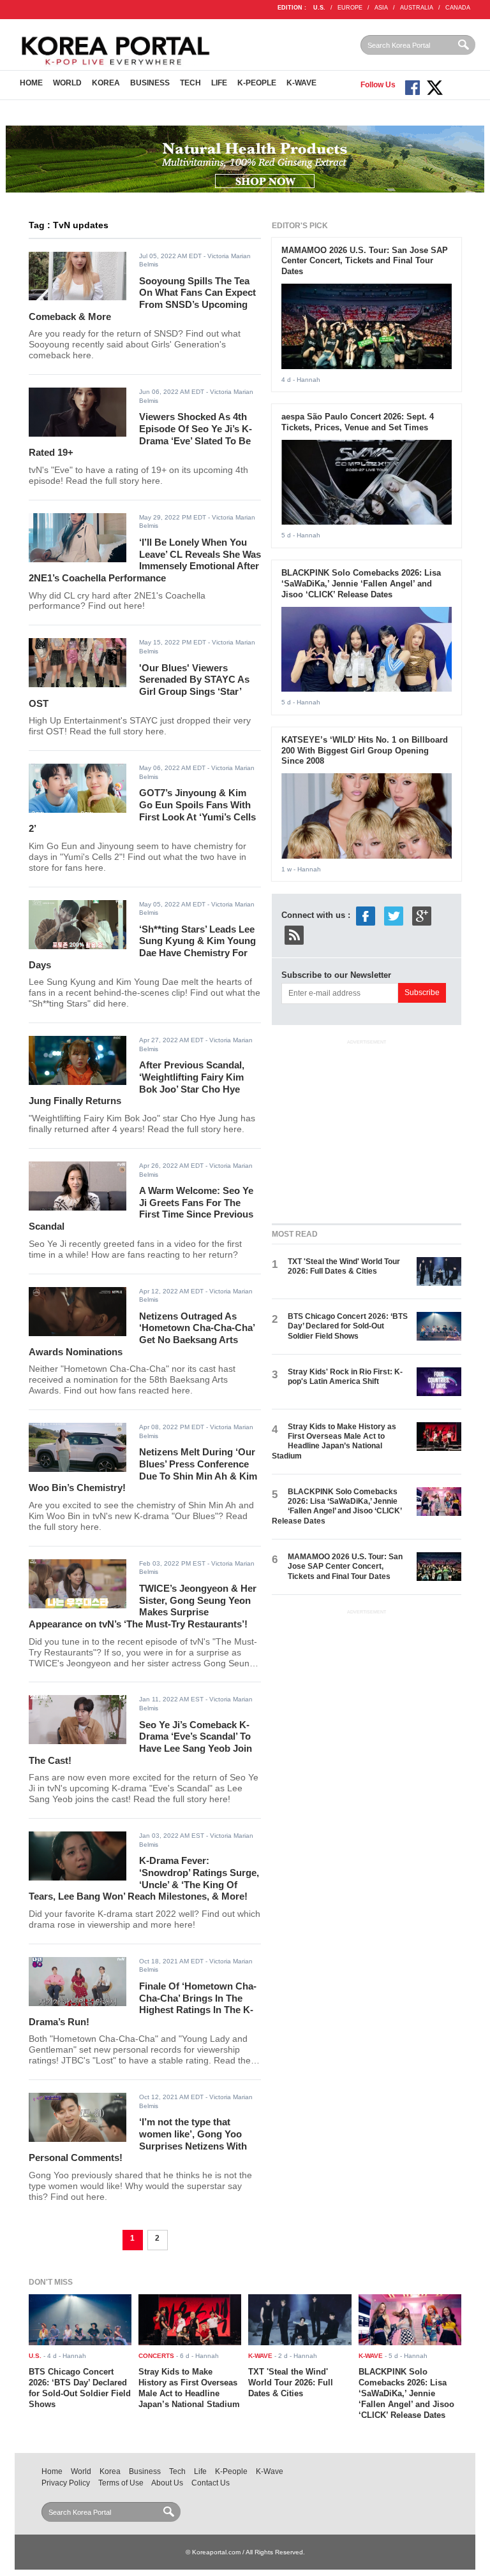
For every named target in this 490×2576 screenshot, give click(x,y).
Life (219, 83)
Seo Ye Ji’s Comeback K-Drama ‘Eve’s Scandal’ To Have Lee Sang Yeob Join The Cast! (140, 1743)
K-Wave (301, 83)
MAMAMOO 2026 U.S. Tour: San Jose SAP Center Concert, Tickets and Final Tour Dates (365, 261)
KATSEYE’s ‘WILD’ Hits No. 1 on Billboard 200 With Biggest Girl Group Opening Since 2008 (365, 751)
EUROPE (350, 8)
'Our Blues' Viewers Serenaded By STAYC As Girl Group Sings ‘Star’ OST (139, 686)
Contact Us (211, 2483)
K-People (257, 83)
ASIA (381, 8)
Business (150, 83)
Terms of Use (121, 2483)
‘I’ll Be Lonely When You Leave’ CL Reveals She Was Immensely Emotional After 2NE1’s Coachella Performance (145, 560)
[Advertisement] (367, 1129)
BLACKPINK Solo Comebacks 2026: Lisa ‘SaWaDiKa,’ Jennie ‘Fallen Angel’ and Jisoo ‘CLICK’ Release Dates (361, 584)
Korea (106, 83)
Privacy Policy (66, 2483)
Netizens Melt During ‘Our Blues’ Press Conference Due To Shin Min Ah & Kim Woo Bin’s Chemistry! (143, 1470)
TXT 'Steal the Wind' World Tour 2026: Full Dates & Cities (344, 1266)
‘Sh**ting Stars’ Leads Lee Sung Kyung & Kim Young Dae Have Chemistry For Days (142, 947)
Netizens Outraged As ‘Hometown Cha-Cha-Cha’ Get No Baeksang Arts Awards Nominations (142, 1334)
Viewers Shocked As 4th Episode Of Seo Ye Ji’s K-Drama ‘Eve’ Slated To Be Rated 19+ (140, 434)
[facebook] (366, 916)
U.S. (319, 8)
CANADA (458, 8)
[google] (422, 916)
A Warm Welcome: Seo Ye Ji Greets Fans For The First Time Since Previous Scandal (141, 1208)
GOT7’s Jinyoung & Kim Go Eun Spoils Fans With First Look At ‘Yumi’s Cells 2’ (142, 811)
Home (31, 83)
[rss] (294, 935)
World (67, 83)
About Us (167, 2483)
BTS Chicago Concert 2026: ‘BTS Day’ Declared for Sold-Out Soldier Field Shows (348, 1326)
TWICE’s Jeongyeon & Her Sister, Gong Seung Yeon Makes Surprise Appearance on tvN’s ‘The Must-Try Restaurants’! (143, 1606)
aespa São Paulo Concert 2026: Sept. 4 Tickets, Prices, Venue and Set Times (358, 422)
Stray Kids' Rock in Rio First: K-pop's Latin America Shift (345, 1377)
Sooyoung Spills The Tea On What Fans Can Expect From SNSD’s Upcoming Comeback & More (142, 299)
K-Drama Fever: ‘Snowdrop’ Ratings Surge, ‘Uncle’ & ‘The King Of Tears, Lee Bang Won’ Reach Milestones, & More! (144, 1878)
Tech (190, 83)
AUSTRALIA (417, 8)
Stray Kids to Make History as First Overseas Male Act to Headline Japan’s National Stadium (334, 1441)
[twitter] (394, 916)
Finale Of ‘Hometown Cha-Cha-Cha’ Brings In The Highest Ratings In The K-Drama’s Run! (143, 2004)
